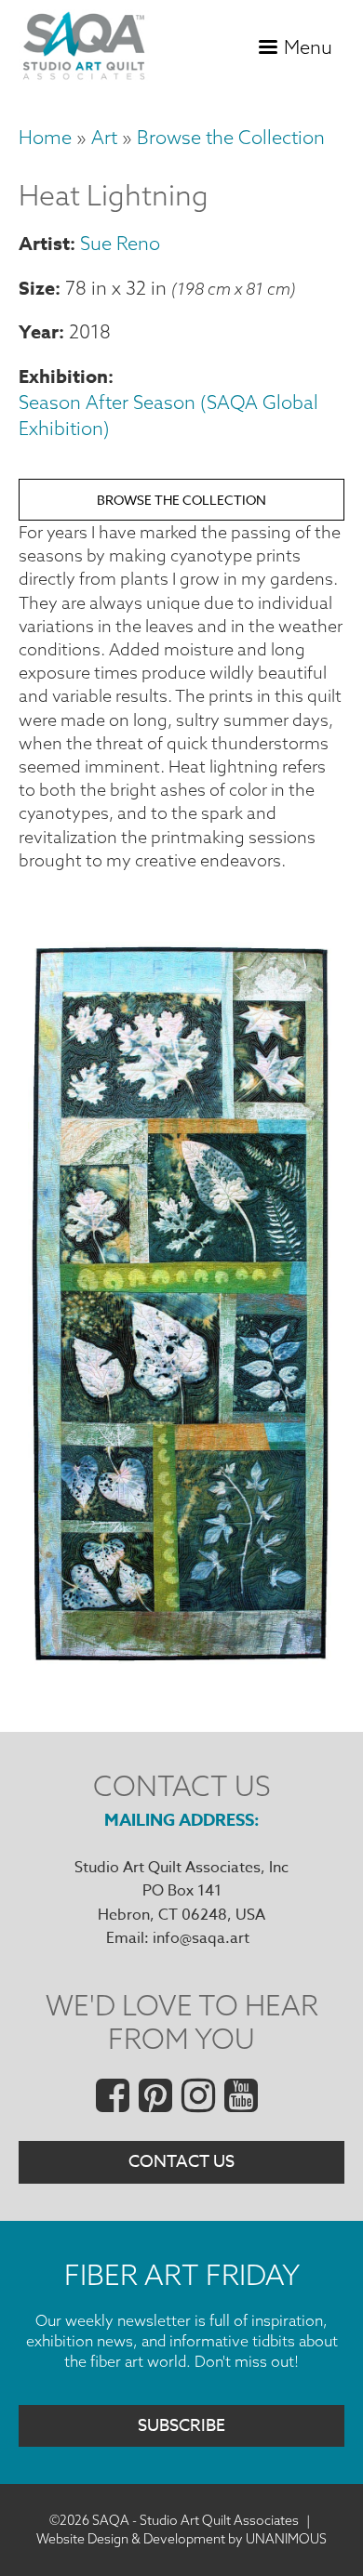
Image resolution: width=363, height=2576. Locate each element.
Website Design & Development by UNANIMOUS (181, 2539)
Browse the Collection (231, 137)
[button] (181, 1661)
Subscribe (181, 2426)
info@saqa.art (201, 1938)
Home (45, 137)
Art (104, 137)
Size (37, 288)
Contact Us (181, 2162)
